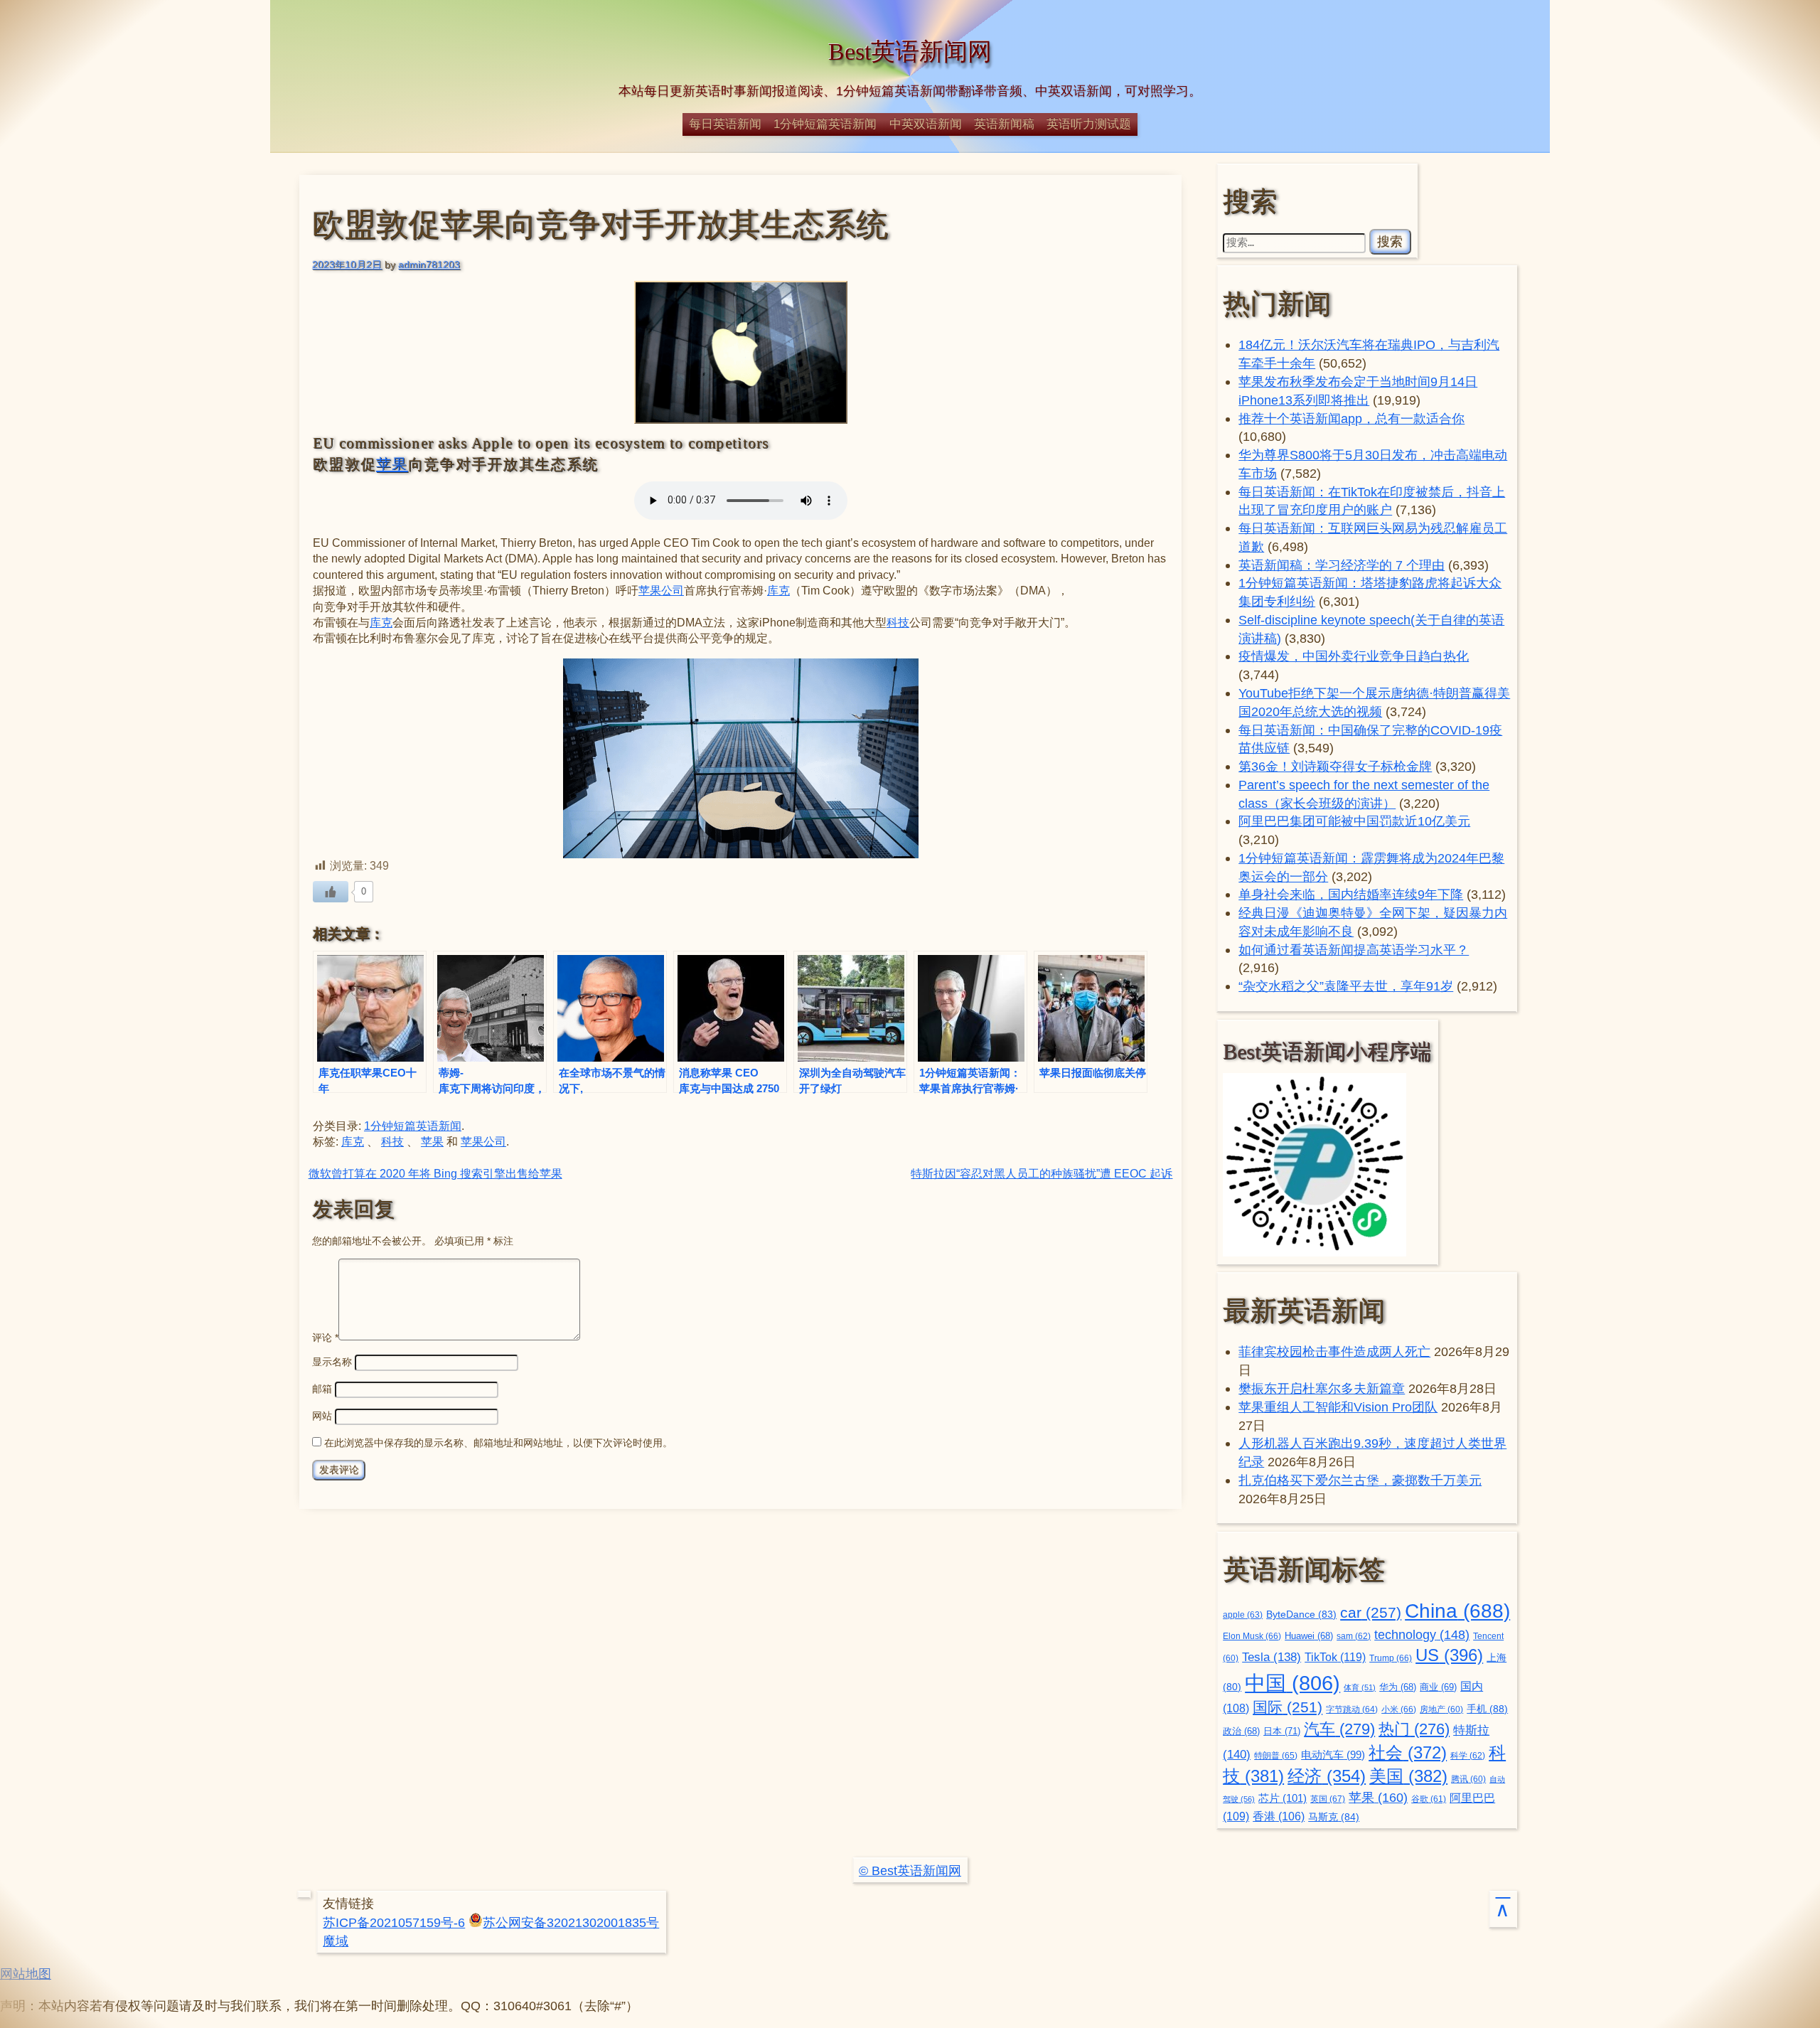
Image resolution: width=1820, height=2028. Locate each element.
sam (1354, 1636)
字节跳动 (1352, 1709)
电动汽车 (1333, 1755)
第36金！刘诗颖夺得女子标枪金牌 (1335, 766)
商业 (1438, 1687)
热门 (1414, 1729)
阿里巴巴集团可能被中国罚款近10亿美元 (1354, 821)
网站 (322, 1416)
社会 (1408, 1752)
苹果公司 (661, 591)
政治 (1241, 1731)
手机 (1487, 1709)
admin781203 (429, 265)
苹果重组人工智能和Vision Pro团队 (1338, 1407)
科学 (1468, 1756)
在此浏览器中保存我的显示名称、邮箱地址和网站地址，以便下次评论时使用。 (498, 1443)
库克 (778, 591)
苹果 (392, 464)
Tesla (1272, 1657)
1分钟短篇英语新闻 (825, 124)
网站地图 (26, 1974)
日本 (1282, 1731)
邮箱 (322, 1389)
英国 (1328, 1799)
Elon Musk (1252, 1636)
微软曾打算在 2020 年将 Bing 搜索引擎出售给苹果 (435, 1174)
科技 (898, 623)
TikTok (1335, 1657)
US (1449, 1655)
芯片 (1283, 1798)
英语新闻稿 (1004, 124)
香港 (1279, 1816)
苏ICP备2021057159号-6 (394, 1922)
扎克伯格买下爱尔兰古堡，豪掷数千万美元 (1360, 1480)
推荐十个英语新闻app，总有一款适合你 (1351, 418)
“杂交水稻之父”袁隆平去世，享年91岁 (1346, 986)
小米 (1399, 1709)
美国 (1408, 1776)
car (1371, 1613)
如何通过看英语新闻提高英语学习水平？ (1354, 950)
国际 (1288, 1707)
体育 (1360, 1687)
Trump (1391, 1658)
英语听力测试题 (1089, 124)
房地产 (1441, 1709)
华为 (1398, 1687)
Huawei (1309, 1636)
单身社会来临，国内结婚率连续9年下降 (1351, 894)
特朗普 (1276, 1756)
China (1457, 1611)
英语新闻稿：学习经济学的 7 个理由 (1342, 565)
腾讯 (1468, 1779)
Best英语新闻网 (910, 52)
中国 (1292, 1683)
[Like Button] (331, 892)
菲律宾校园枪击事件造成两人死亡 (1334, 1351)
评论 (325, 1337)
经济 (1327, 1776)
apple (1243, 1615)
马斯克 (1334, 1817)
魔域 (336, 1941)
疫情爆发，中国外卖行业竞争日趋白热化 (1354, 656)
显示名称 (332, 1362)
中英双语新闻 (926, 124)
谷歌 (1429, 1799)
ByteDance (1301, 1615)
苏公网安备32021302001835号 (571, 1922)
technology (1422, 1635)
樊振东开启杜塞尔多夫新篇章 (1322, 1388)
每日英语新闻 (725, 124)
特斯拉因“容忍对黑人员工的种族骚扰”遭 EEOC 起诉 (1042, 1174)
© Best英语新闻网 (910, 1870)
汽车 (1339, 1729)
